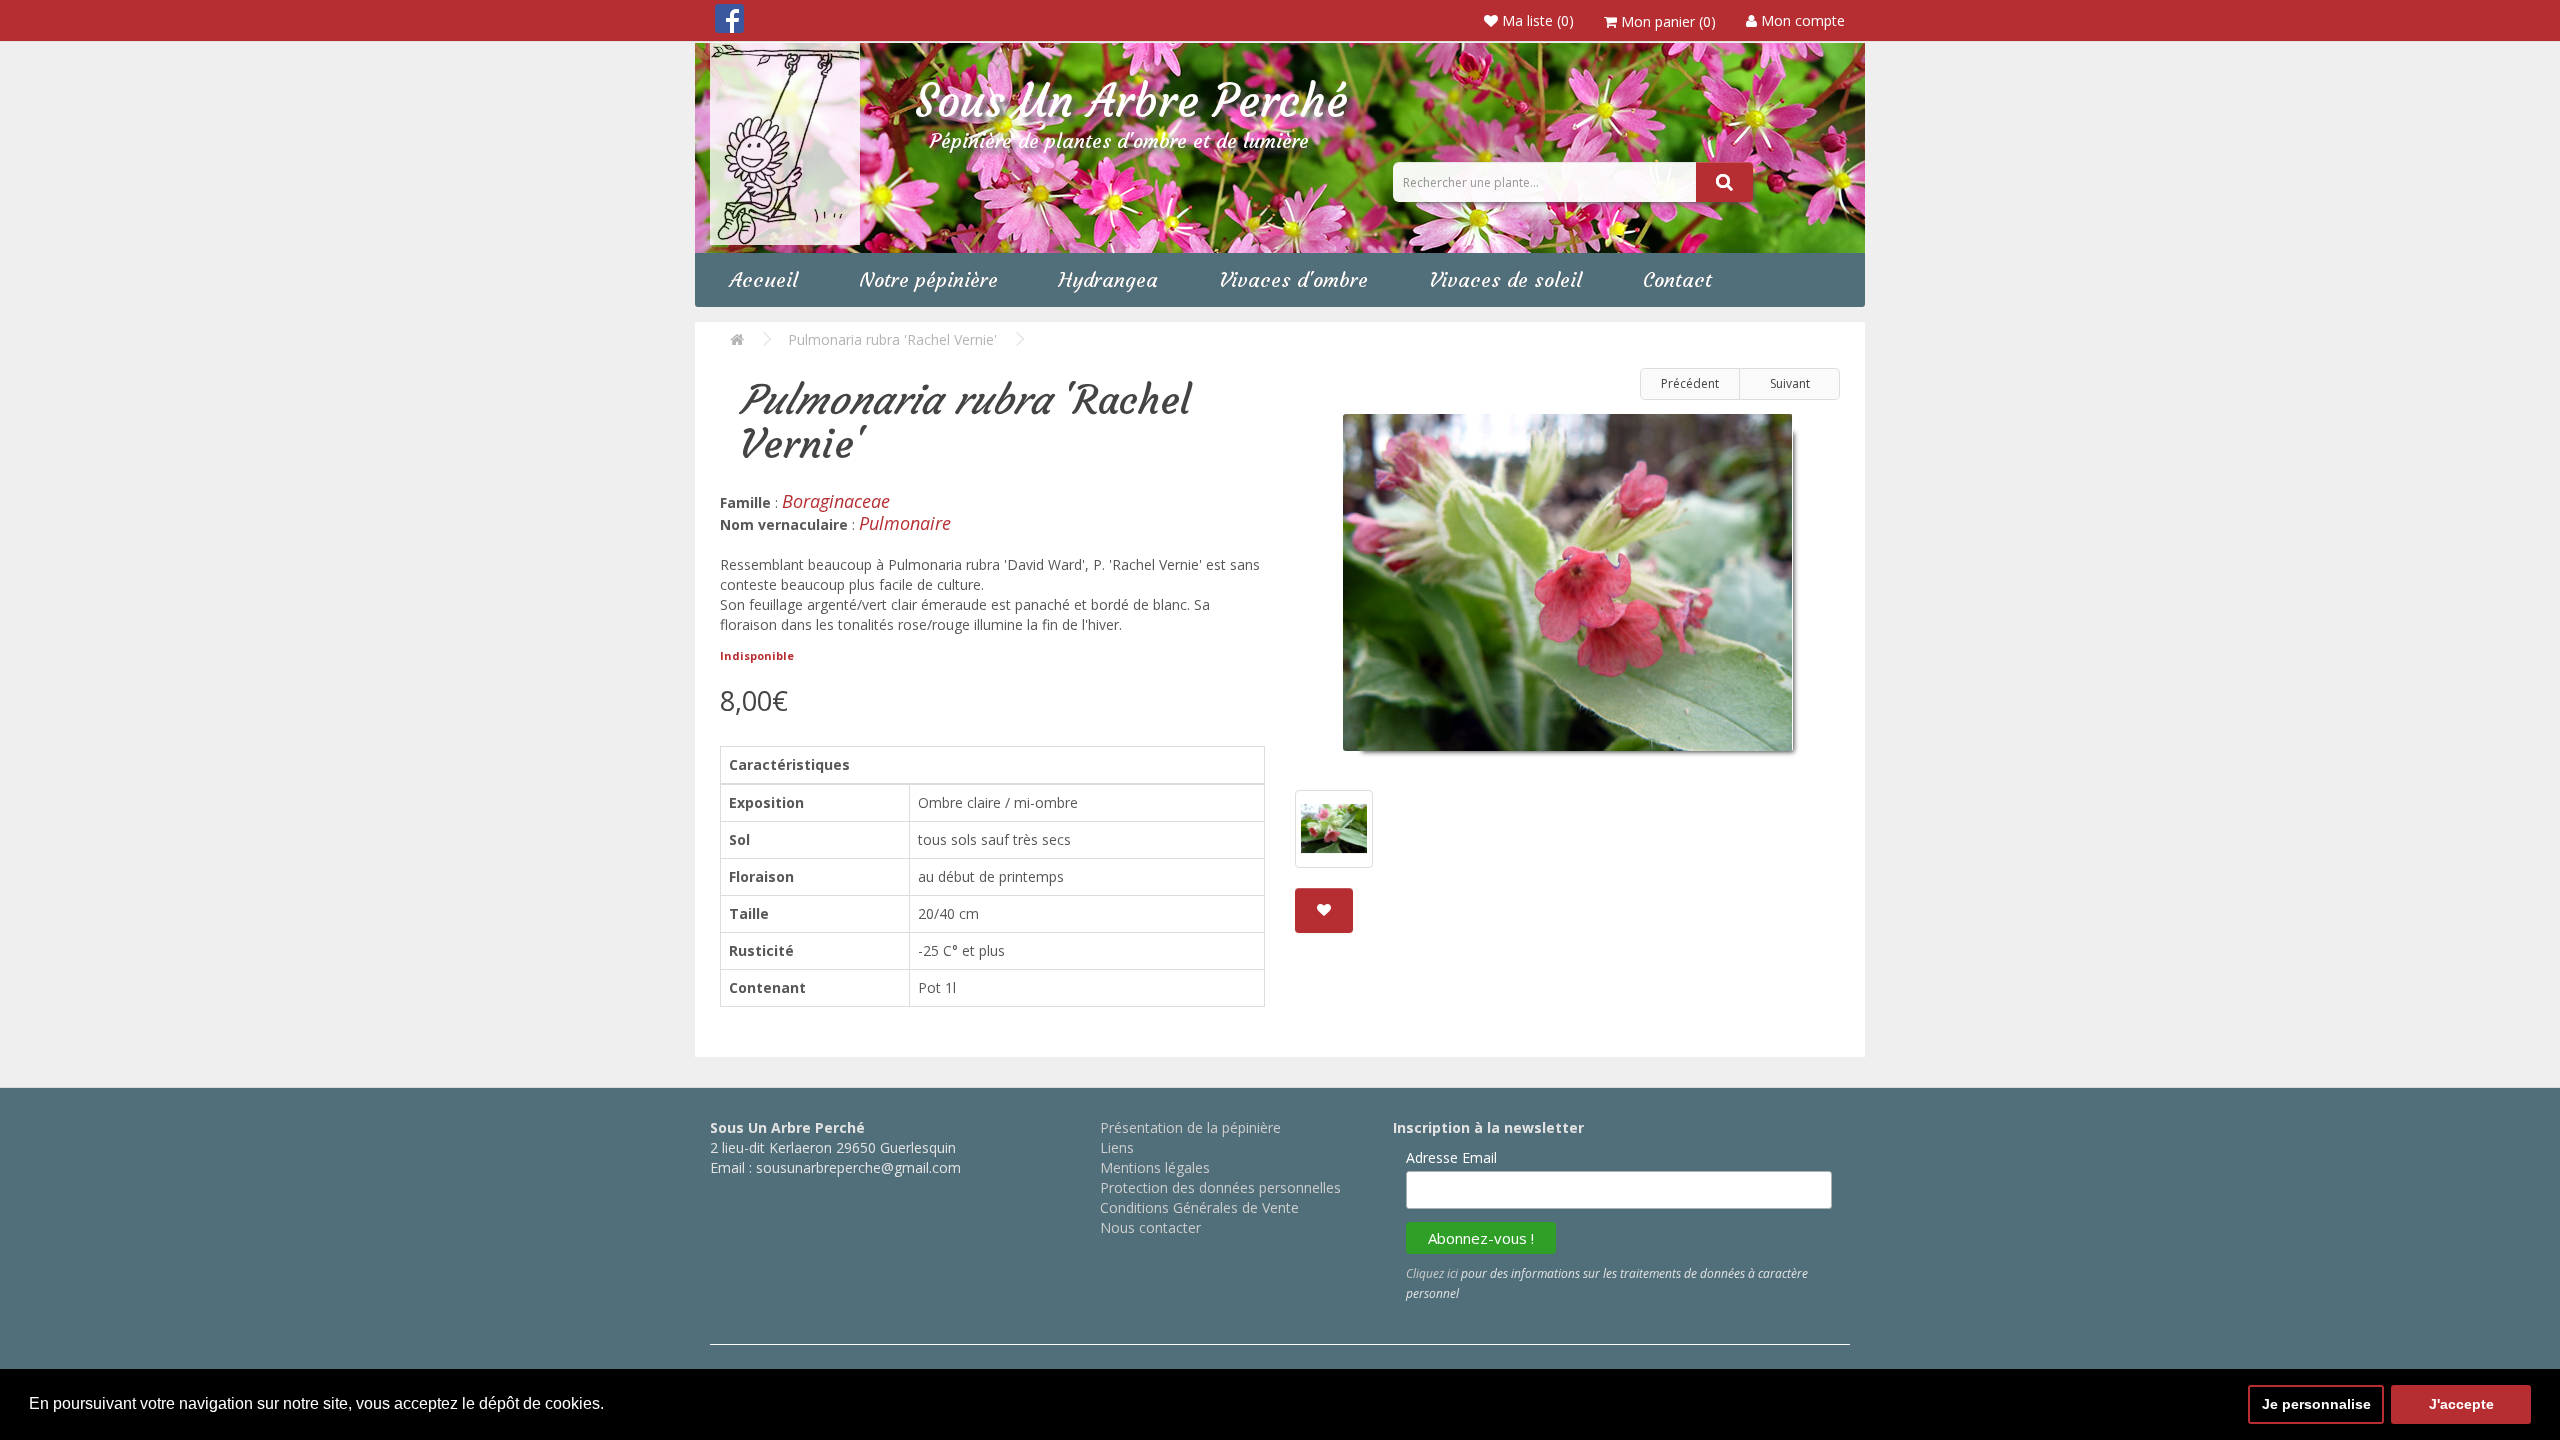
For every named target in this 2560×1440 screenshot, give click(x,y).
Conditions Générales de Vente (1199, 1207)
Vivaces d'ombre (1293, 279)
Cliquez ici (1432, 1273)
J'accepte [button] (2461, 1404)
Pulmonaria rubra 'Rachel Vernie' (892, 339)
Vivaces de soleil (1505, 279)
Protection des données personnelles (1220, 1187)
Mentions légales (1155, 1167)
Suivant (1790, 383)
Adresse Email (1451, 1157)
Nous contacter (1150, 1227)
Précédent (1690, 383)
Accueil (764, 279)
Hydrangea (1108, 279)
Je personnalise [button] (2316, 1404)
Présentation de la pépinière (1190, 1127)
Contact (1677, 279)
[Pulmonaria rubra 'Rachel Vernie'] (1567, 590)
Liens (1117, 1147)
